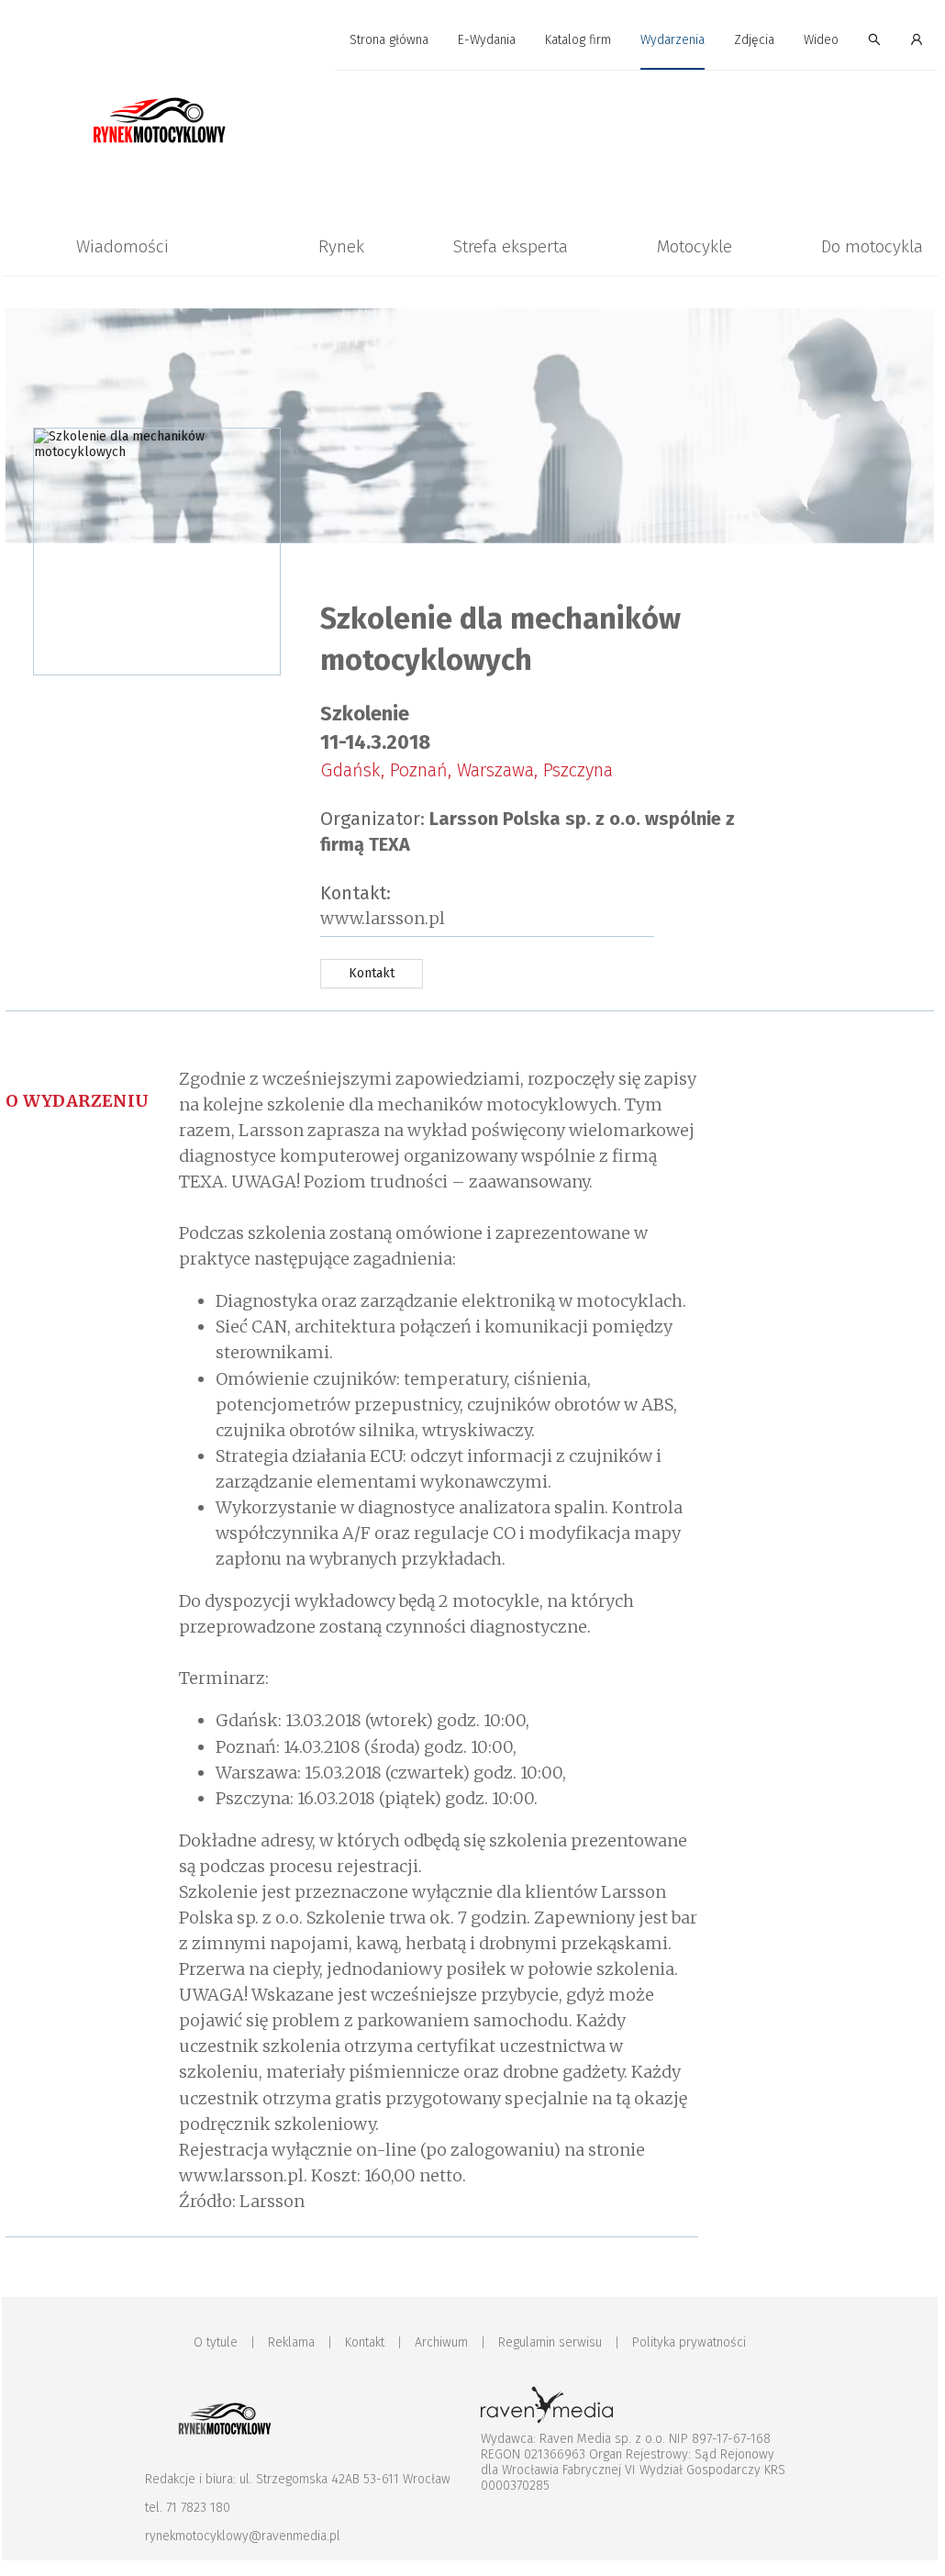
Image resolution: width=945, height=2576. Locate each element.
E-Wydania (487, 40)
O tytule (216, 2342)
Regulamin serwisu (550, 2342)
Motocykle (695, 246)
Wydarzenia (673, 40)
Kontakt (365, 2342)
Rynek (341, 246)
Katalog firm (578, 40)
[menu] (470, 40)
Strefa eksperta (511, 246)
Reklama (291, 2342)
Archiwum (441, 2342)
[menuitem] (389, 41)
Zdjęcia (754, 40)
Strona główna (389, 40)
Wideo (821, 40)
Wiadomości (122, 246)
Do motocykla (872, 246)
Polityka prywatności (689, 2342)
